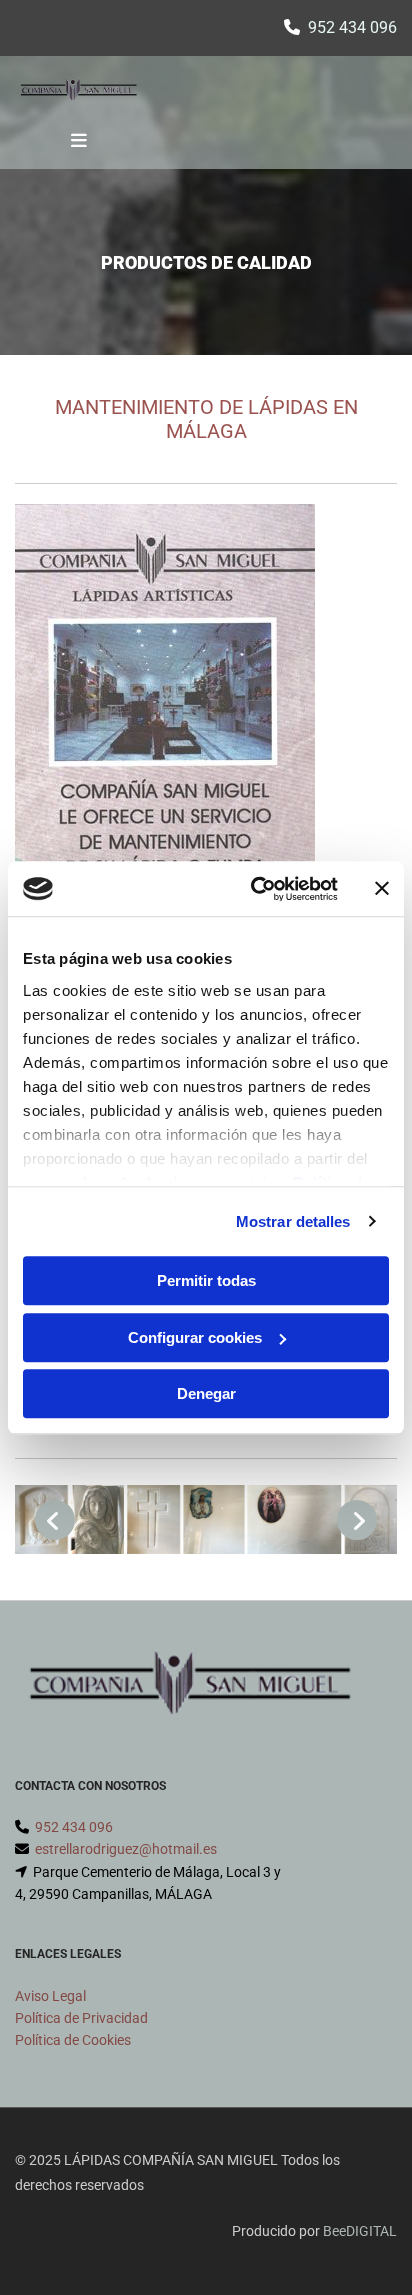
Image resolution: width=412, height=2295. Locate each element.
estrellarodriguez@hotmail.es (126, 1849)
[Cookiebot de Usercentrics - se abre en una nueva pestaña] (255, 889)
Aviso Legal (50, 1996)
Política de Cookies (73, 2040)
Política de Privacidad (81, 2018)
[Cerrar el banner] (382, 889)
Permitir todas (206, 1280)
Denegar (206, 1393)
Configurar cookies (195, 1337)
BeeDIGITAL (360, 2231)
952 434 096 (352, 27)
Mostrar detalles (293, 1221)
